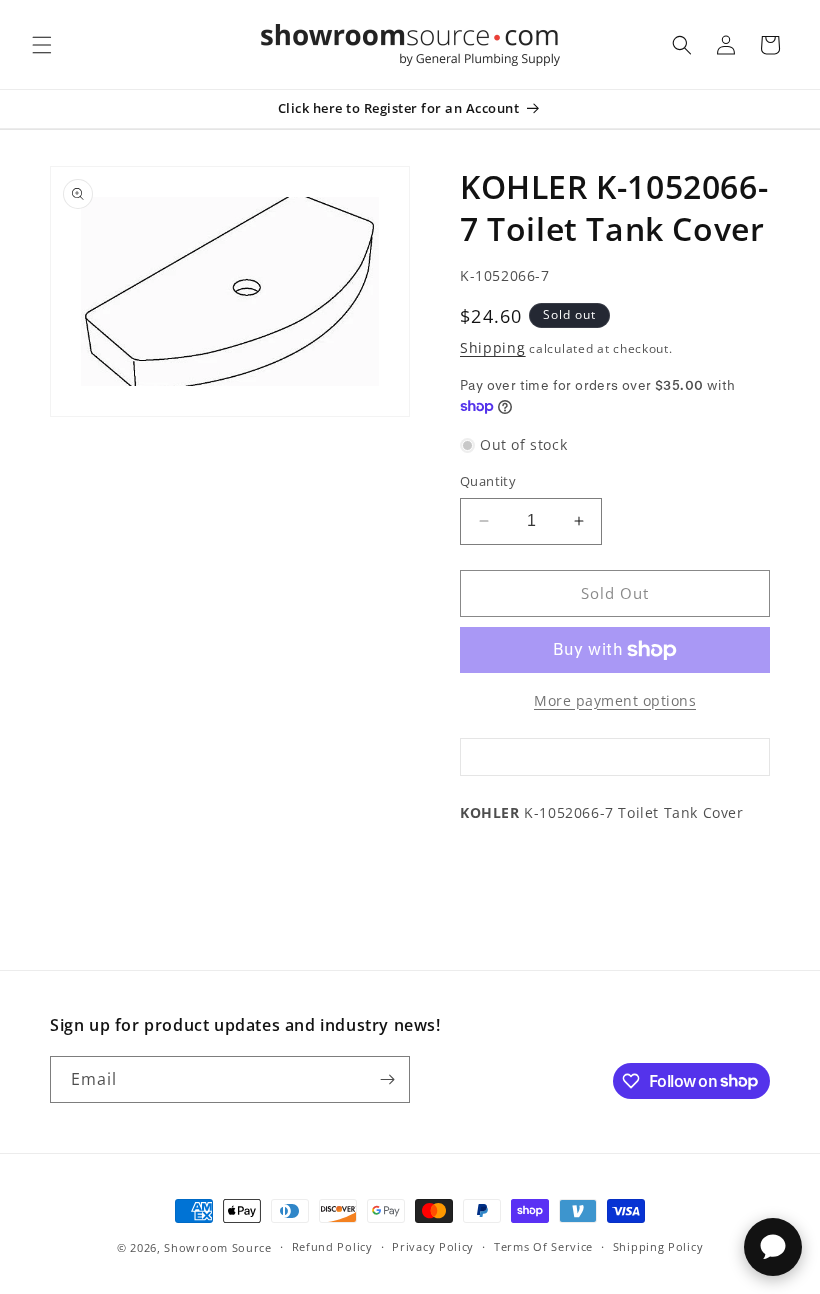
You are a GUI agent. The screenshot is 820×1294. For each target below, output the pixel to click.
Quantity (488, 481)
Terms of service (543, 1246)
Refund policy (332, 1246)
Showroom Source (218, 1247)
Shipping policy (658, 1246)
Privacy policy (433, 1246)
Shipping (493, 347)
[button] (42, 45)
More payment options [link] (615, 700)
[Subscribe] (387, 1079)
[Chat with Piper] (773, 1247)
